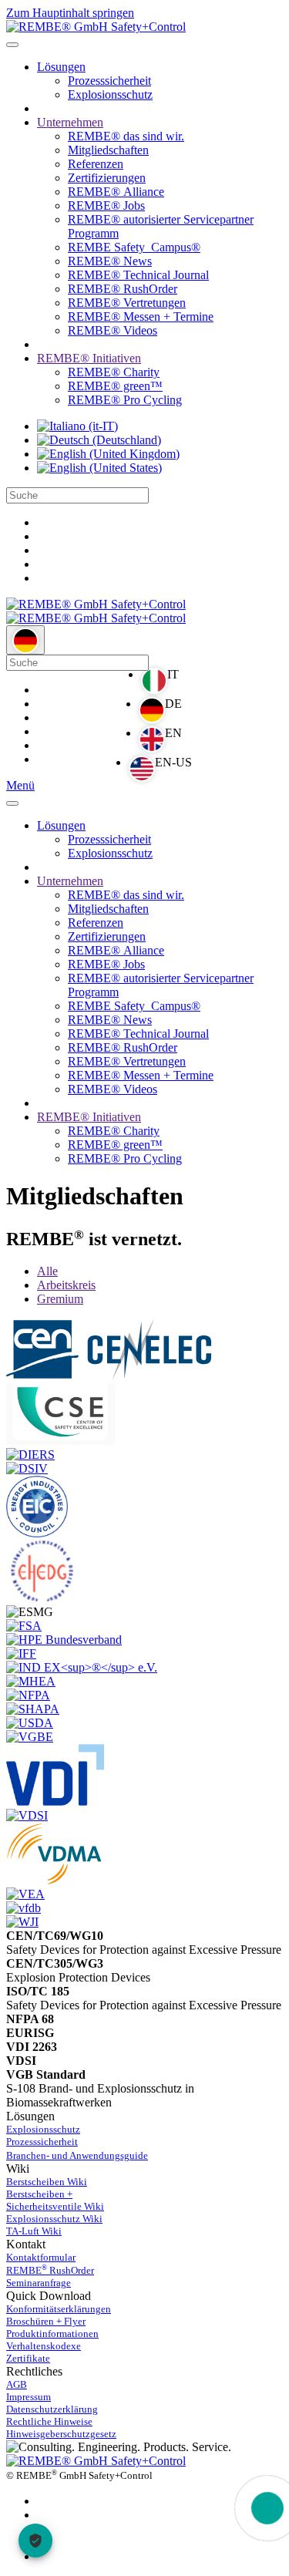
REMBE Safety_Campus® (134, 247)
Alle (47, 1271)
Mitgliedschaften (108, 150)
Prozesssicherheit (109, 81)
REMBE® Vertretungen (127, 303)
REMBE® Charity (114, 372)
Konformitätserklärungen (59, 2309)
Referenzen (96, 164)
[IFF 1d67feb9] (21, 1653)
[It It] (77, 426)
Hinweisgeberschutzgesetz (61, 2434)
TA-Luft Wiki (34, 2231)
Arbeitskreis (66, 1285)
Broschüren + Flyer (46, 2321)
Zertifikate (28, 2358)
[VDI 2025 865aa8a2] (55, 1802)
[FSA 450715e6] (24, 1626)
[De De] (99, 440)
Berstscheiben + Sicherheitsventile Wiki (55, 2200)
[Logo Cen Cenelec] (109, 1376)
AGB (17, 2384)
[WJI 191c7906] (22, 1922)
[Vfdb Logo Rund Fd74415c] (24, 1908)
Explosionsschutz (110, 94)
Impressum (29, 2397)
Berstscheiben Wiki (47, 2182)
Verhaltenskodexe (44, 2346)
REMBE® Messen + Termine (141, 317)
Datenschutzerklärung (52, 2409)
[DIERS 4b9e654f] (30, 1455)
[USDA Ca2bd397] (30, 1723)
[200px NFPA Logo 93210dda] (28, 1695)
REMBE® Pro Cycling (125, 400)
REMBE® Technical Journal (138, 275)
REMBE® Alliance (116, 192)
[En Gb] (108, 454)
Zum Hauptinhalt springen (70, 13)
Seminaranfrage (39, 2283)
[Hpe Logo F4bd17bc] (64, 1640)
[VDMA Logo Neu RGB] (54, 1880)
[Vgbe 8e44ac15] (30, 1737)
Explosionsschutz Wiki (54, 2219)
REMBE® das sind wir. (126, 136)
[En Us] (99, 468)
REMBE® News (110, 261)
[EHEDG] (42, 1598)
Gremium (60, 1299)
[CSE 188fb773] (60, 1441)
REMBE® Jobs (106, 205)
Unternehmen (70, 122)
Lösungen (61, 67)
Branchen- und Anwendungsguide (77, 2155)
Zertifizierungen (107, 178)
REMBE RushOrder (50, 2270)
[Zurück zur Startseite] (96, 27)
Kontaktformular (41, 2257)
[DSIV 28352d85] (27, 1468)
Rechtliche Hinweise (49, 2421)
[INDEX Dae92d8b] (82, 1667)
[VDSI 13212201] (27, 1815)
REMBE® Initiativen (89, 358)
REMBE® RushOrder (123, 289)
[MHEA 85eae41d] (31, 1681)
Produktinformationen (52, 2334)
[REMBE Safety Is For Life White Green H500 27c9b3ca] (96, 2461)
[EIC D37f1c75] (37, 1533)
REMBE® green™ (115, 386)
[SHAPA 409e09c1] (33, 1709)
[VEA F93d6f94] (25, 1894)
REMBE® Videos (113, 330)
